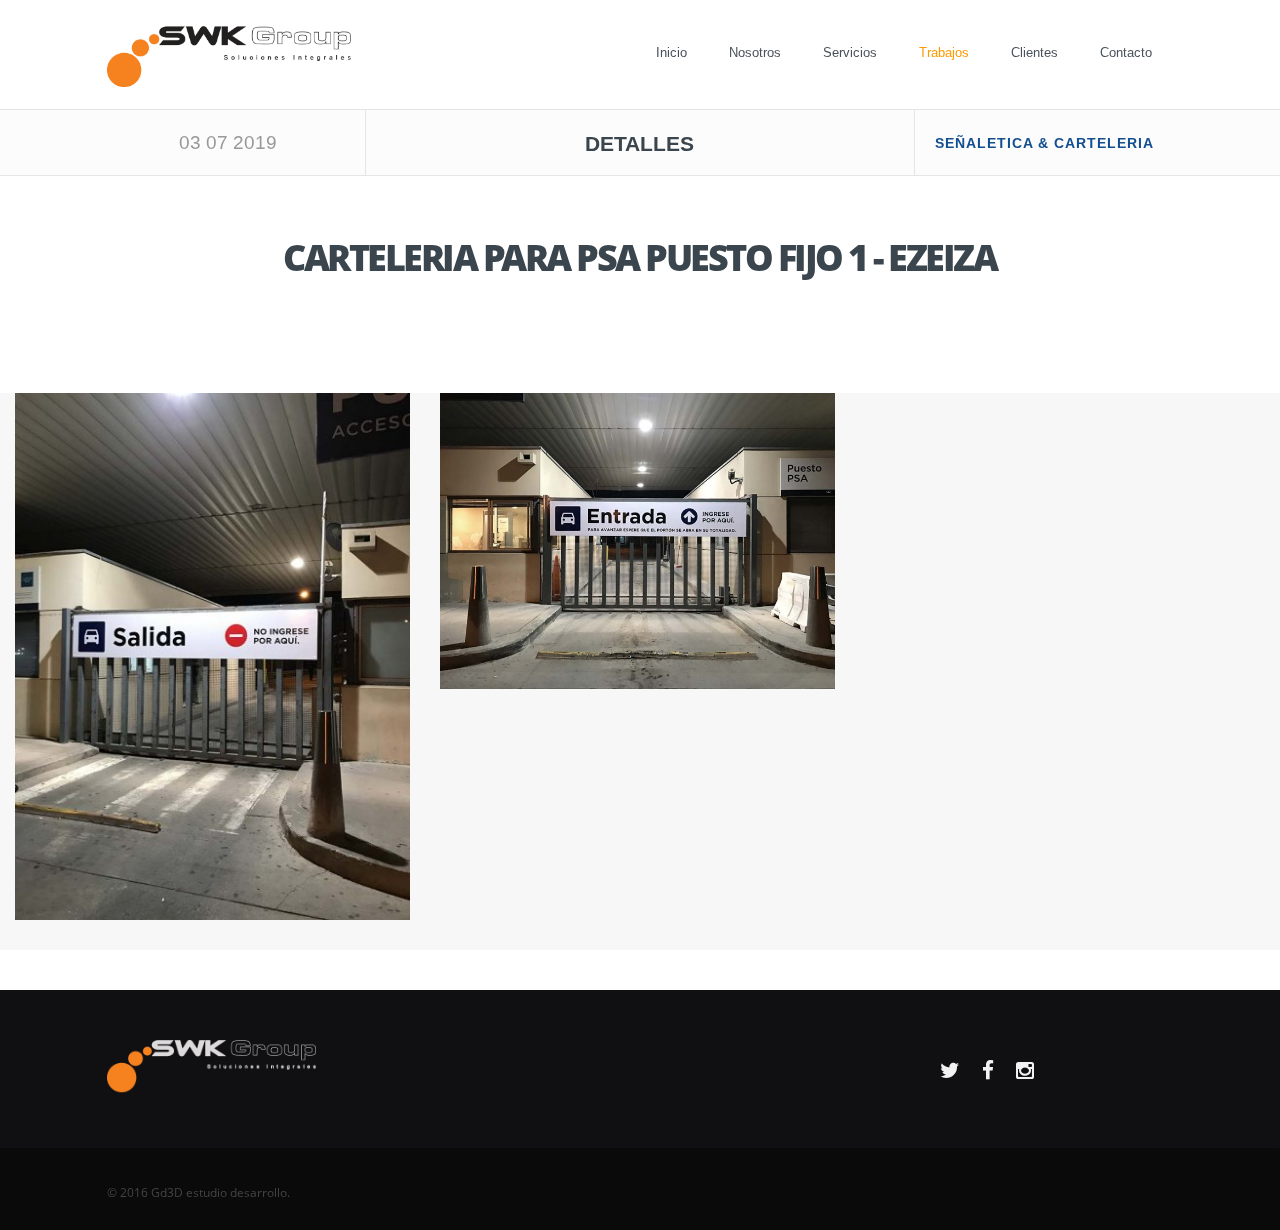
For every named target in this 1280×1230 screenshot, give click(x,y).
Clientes (1034, 52)
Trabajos (944, 52)
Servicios (850, 52)
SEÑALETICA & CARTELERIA (1044, 143)
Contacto (1126, 52)
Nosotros (755, 52)
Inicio (671, 52)
